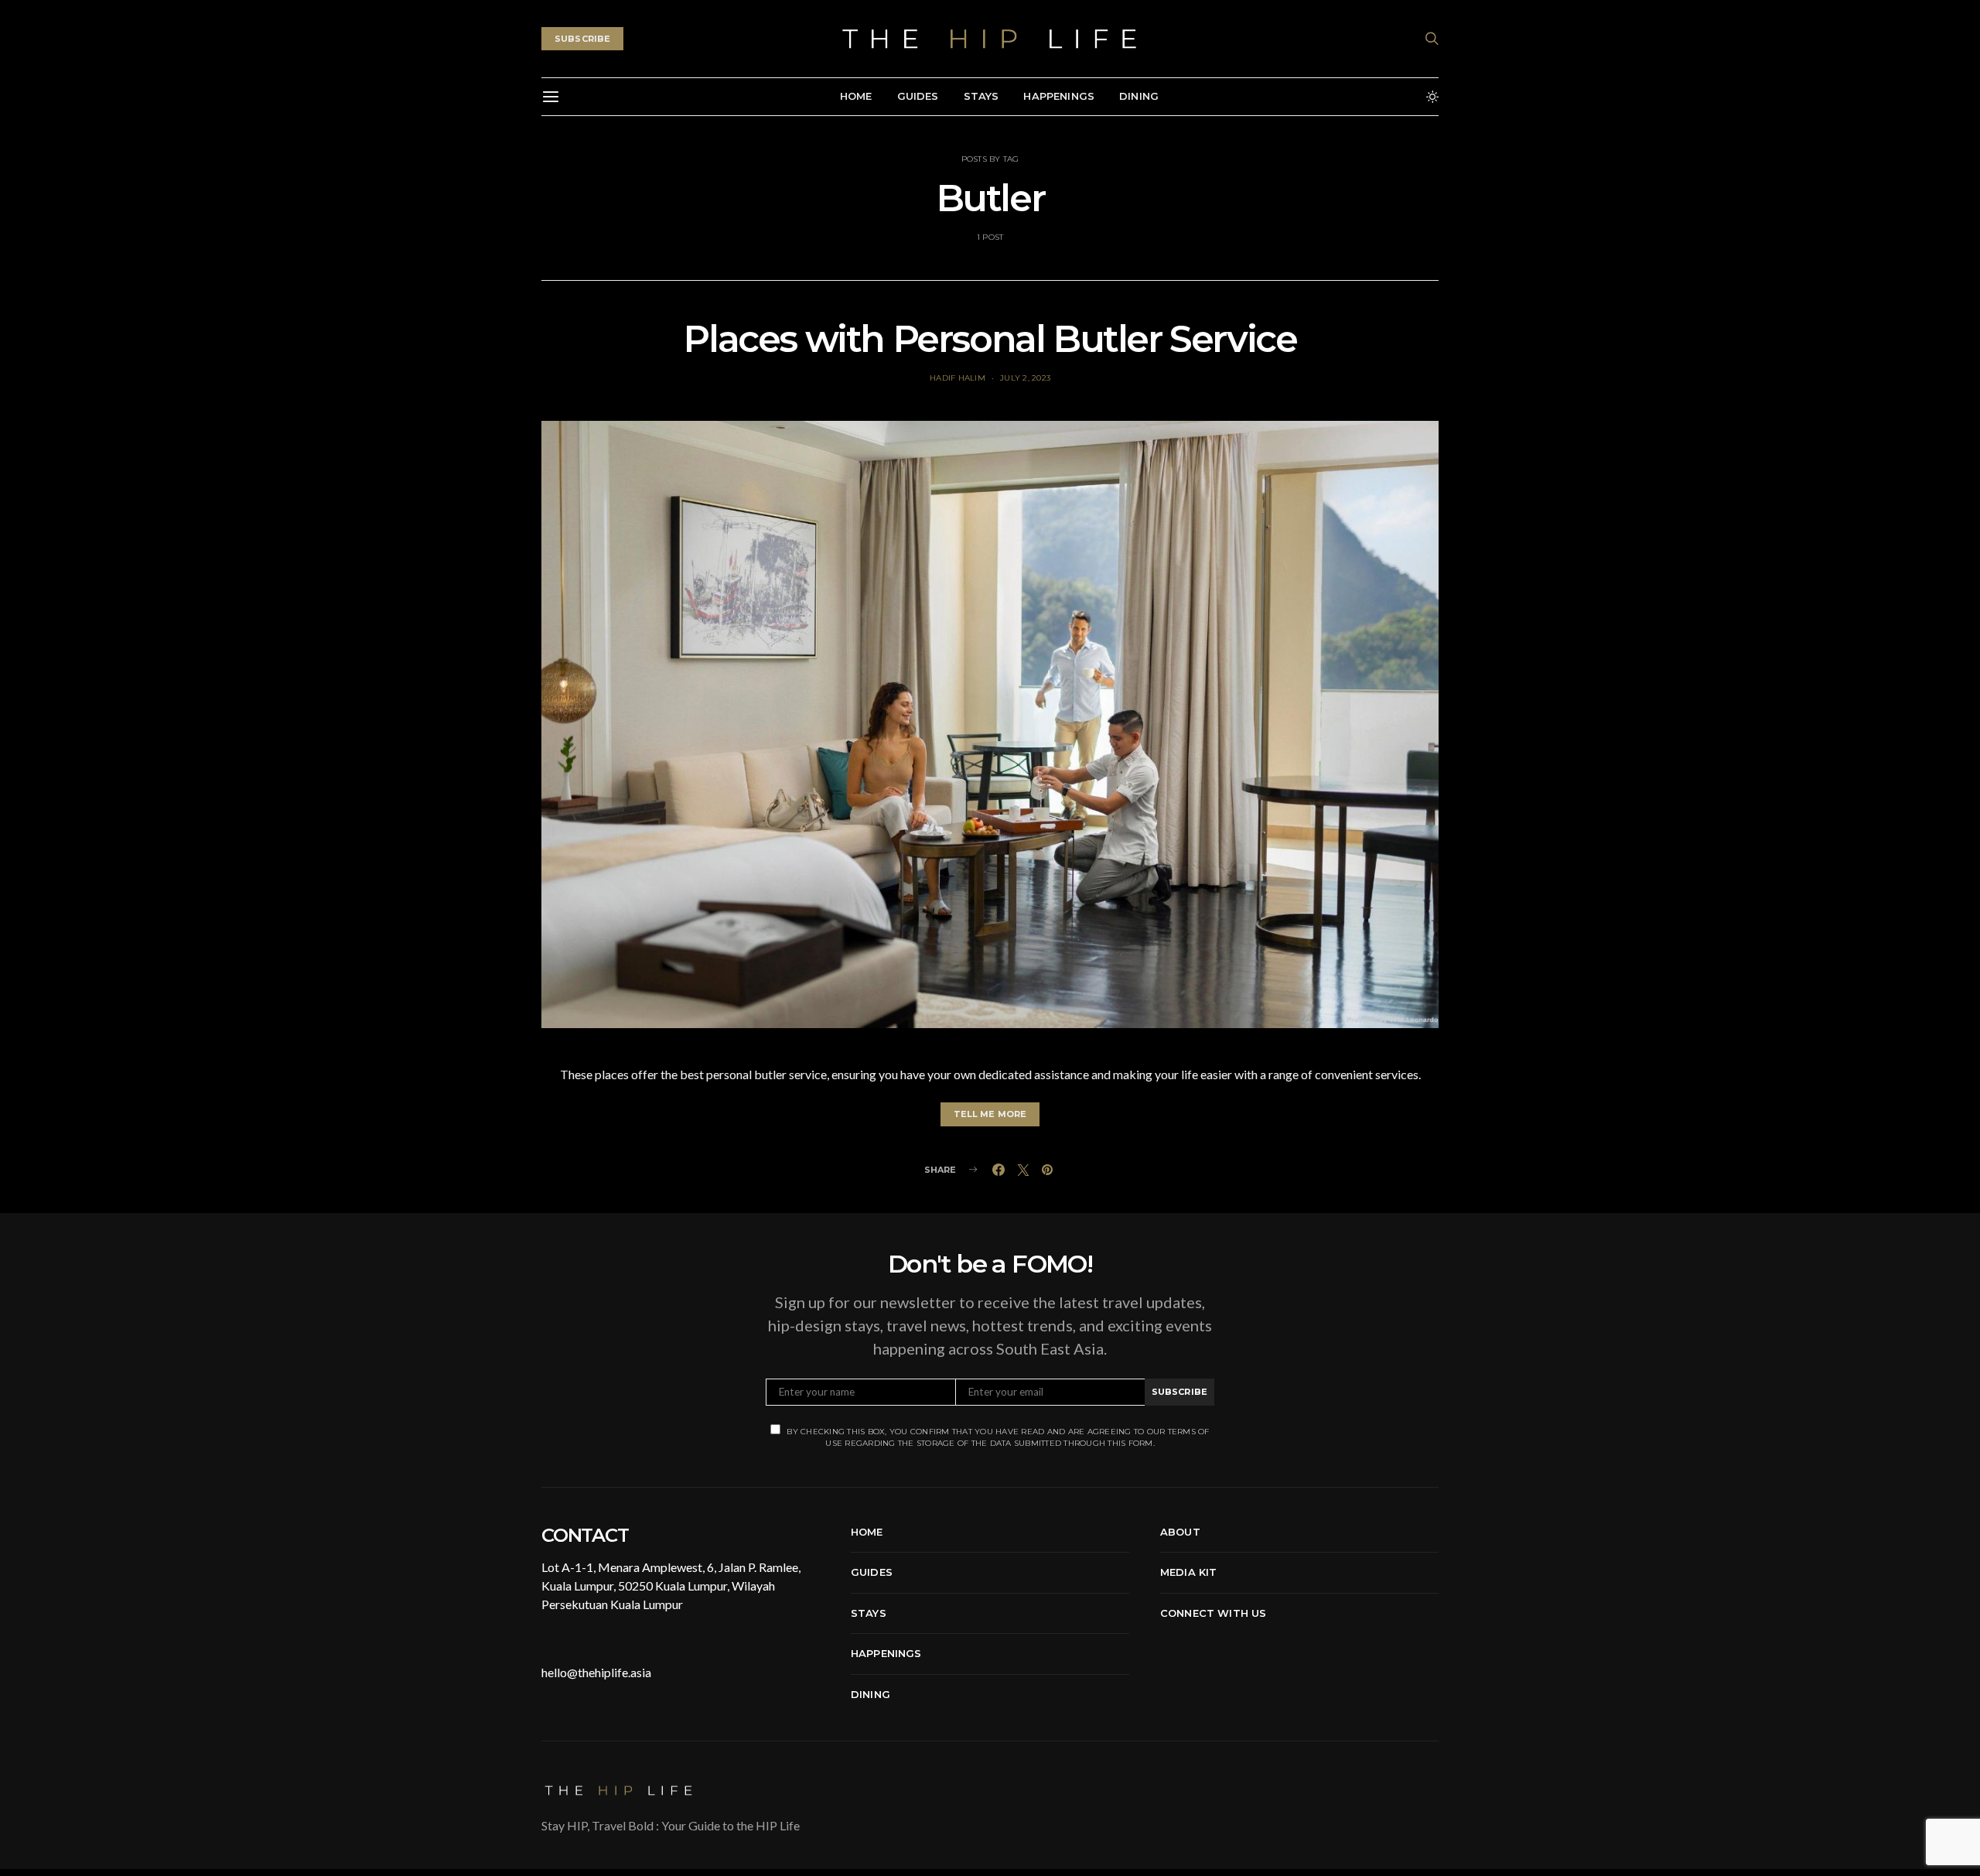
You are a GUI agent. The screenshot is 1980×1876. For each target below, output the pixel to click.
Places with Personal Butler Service (990, 339)
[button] (1432, 97)
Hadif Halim (958, 378)
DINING (1139, 96)
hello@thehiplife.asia (596, 1672)
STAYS (981, 96)
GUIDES (918, 96)
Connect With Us (1213, 1613)
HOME (856, 96)
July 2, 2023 (1025, 378)
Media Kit (1188, 1572)
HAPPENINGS (1059, 96)
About (1180, 1532)
